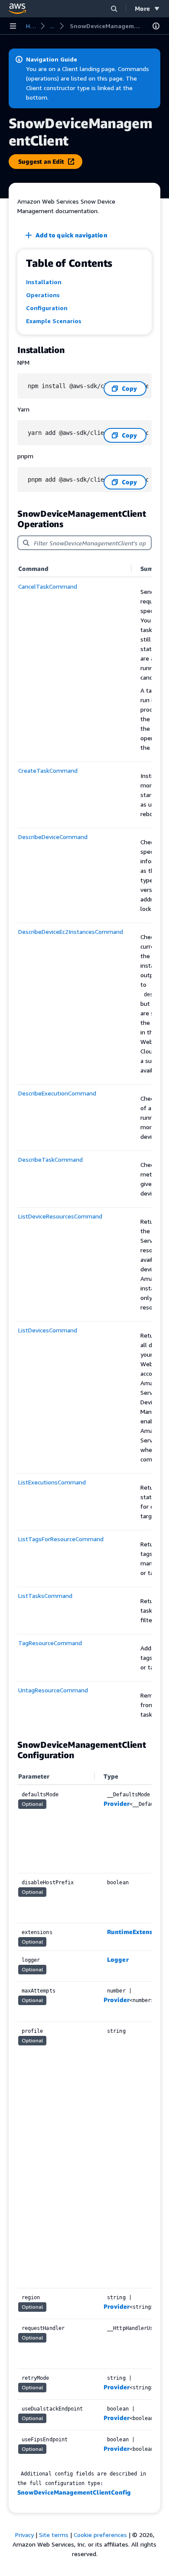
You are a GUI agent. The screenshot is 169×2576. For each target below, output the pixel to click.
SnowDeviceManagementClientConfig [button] (74, 2492)
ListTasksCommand (45, 1596)
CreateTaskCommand (48, 770)
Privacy (24, 2535)
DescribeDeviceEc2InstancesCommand (71, 932)
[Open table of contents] (156, 26)
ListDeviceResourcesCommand (60, 1216)
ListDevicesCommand (48, 1330)
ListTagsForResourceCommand (61, 1539)
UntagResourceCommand (53, 1690)
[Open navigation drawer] (13, 26)
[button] (114, 8)
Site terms (54, 2535)
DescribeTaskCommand (50, 1159)
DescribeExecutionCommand (57, 1093)
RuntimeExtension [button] (134, 1932)
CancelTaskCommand (48, 586)
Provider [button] (117, 1803)
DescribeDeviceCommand (53, 837)
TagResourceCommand (50, 1643)
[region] (84, 1145)
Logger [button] (118, 1959)
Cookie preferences (100, 2535)
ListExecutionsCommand (52, 1482)
